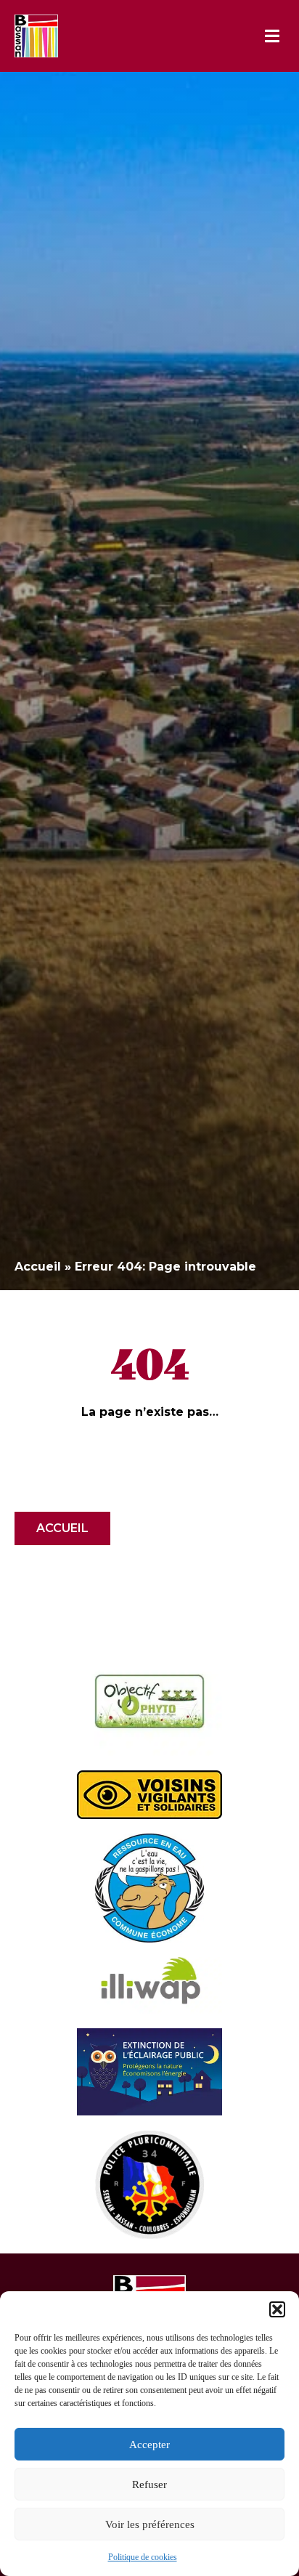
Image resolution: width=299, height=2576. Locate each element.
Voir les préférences (150, 2524)
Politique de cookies (143, 2557)
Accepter (149, 2445)
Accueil (38, 1267)
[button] (277, 2309)
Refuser (149, 2484)
